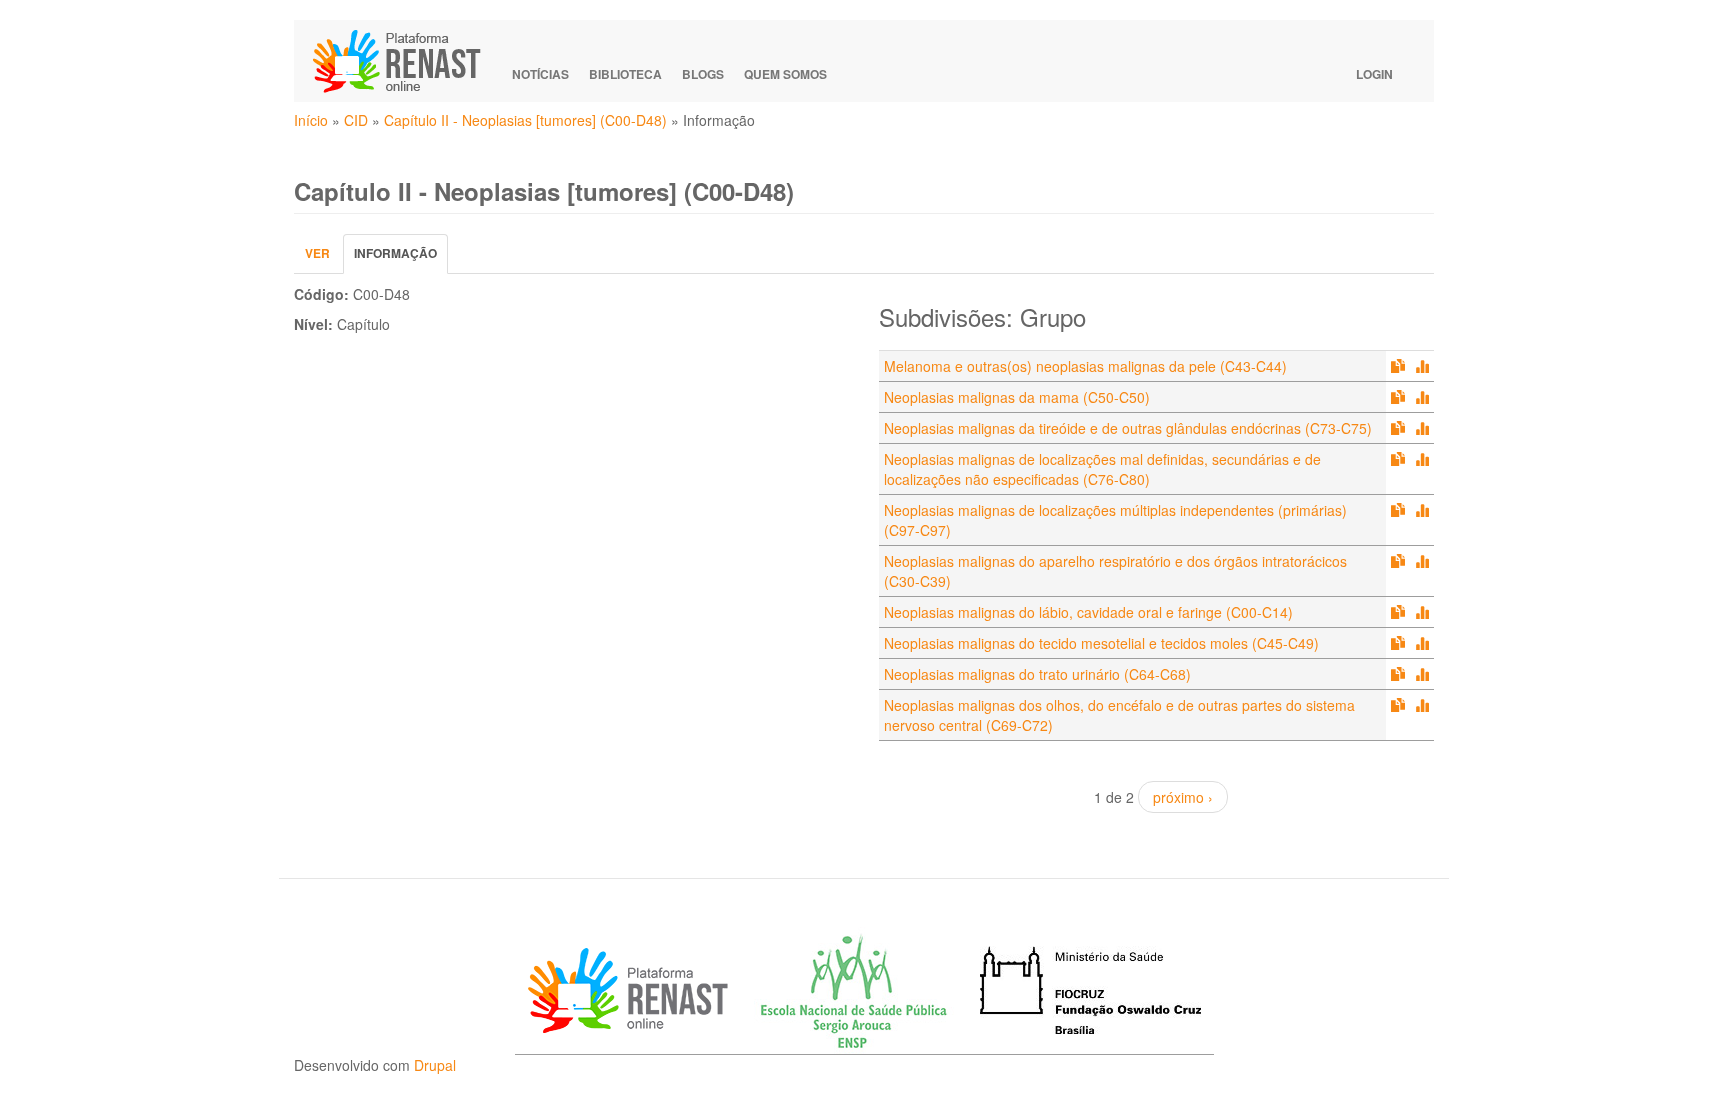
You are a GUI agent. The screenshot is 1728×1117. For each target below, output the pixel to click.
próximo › (1183, 797)
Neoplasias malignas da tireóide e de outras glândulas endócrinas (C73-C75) (1128, 428)
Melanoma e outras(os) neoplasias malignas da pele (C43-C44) (1085, 366)
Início (311, 120)
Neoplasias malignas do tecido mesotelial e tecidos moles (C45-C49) (1101, 643)
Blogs (703, 74)
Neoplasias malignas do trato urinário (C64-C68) (1037, 674)
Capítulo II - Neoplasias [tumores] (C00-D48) (525, 120)
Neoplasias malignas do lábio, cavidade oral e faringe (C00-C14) (1088, 612)
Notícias (540, 74)
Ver (317, 253)
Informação (401, 258)
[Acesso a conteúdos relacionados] (1398, 366)
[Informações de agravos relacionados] (1422, 366)
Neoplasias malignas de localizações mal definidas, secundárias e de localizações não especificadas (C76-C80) (1102, 469)
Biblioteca (625, 74)
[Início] (406, 61)
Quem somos (785, 74)
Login (1374, 74)
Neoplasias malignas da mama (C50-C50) (1017, 397)
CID (356, 120)
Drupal (435, 1065)
